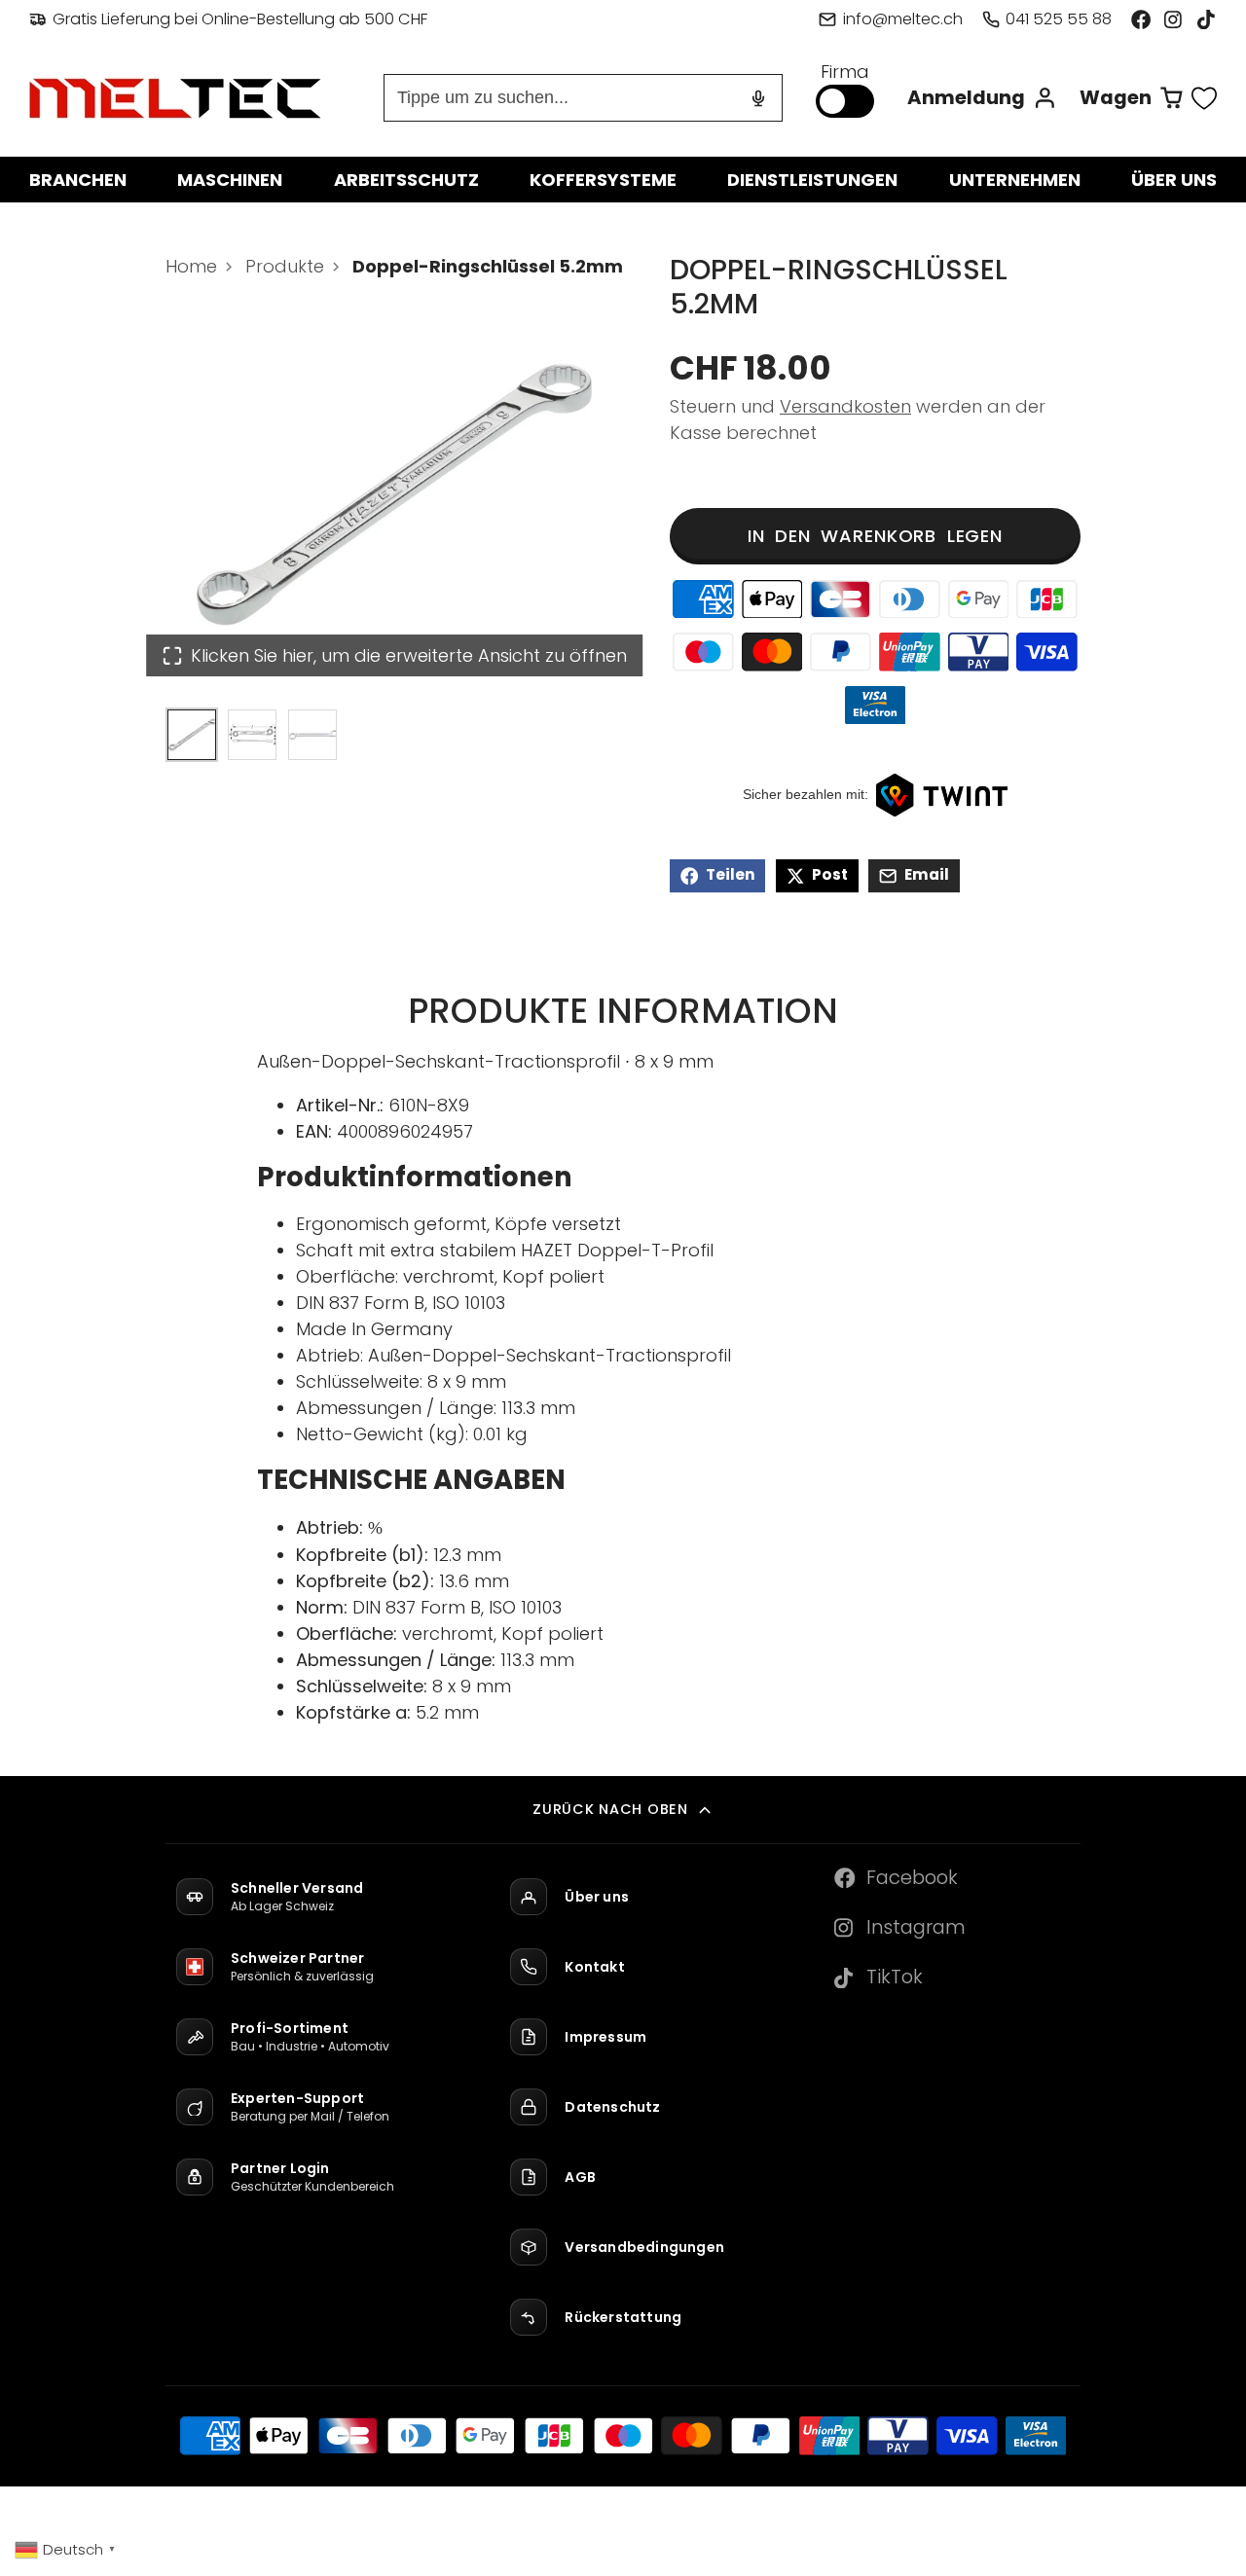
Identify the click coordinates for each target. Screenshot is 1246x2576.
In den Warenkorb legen (875, 536)
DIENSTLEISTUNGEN (812, 180)
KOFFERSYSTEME (603, 180)
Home (191, 266)
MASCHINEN (230, 180)
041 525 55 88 (1059, 19)
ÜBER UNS (1174, 180)
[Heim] (175, 98)
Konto (982, 98)
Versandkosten (845, 406)
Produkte (285, 266)
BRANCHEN (78, 180)
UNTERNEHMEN (1015, 180)
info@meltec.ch (902, 19)
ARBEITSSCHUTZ (406, 180)
